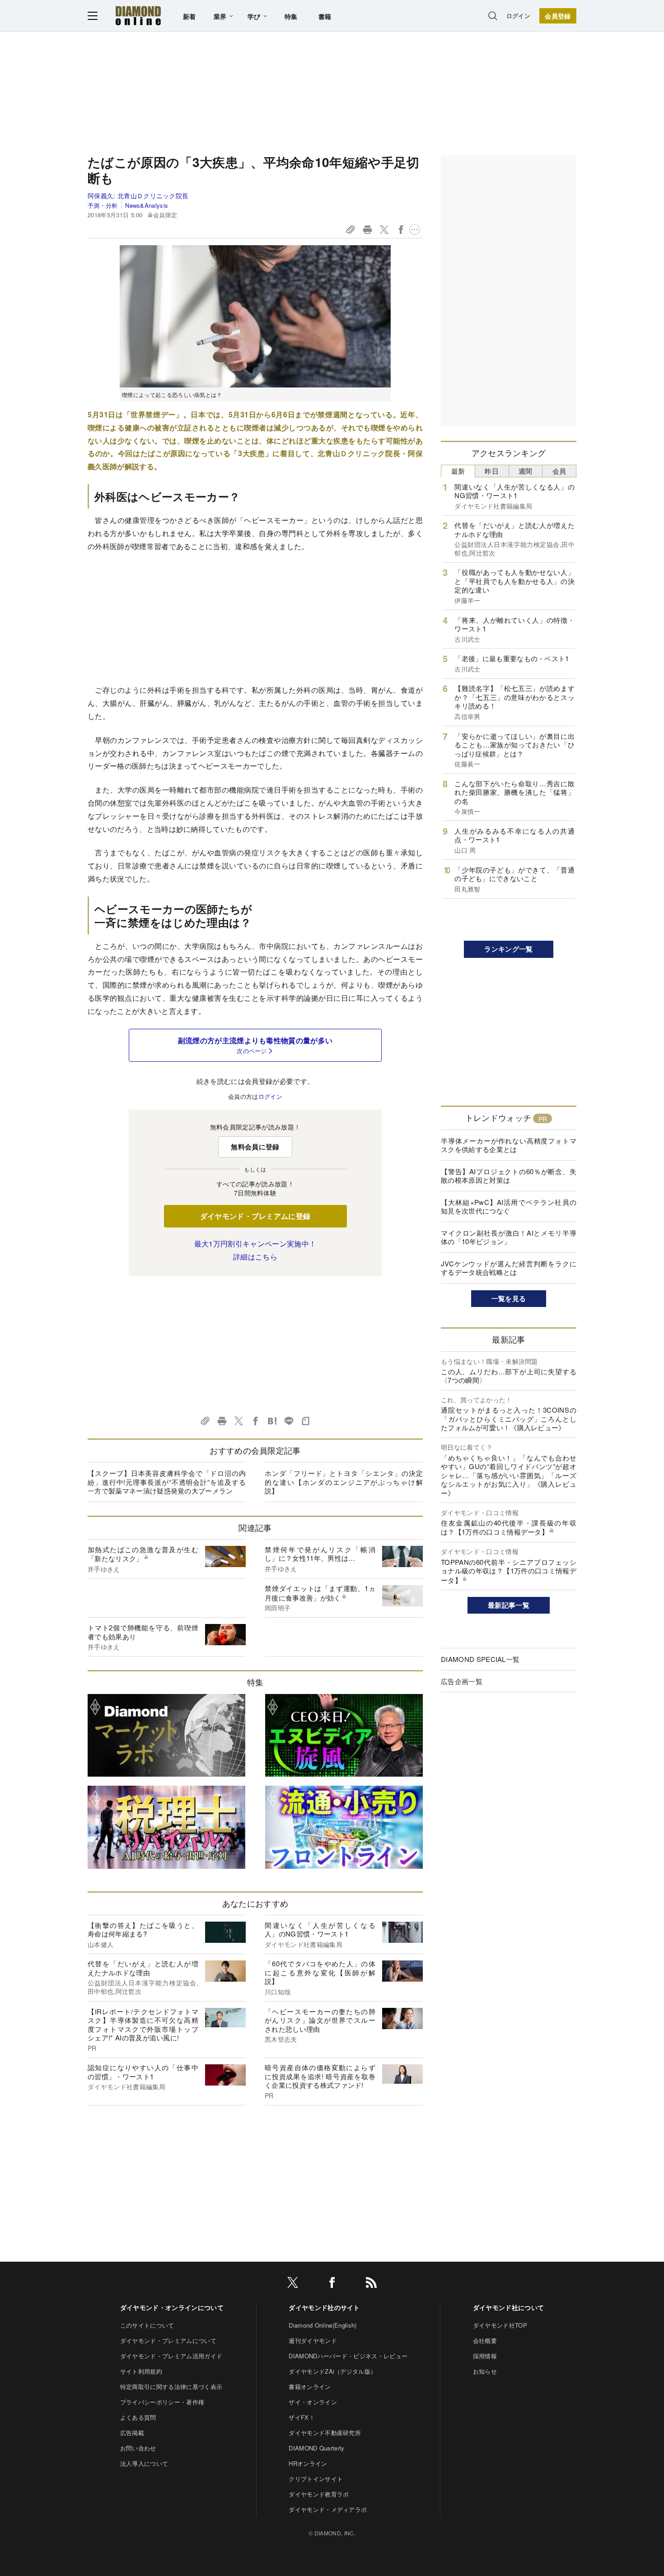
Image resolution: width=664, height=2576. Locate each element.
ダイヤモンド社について (509, 2307)
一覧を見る (509, 1298)
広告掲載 (132, 2433)
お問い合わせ (138, 2448)
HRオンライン (308, 2463)
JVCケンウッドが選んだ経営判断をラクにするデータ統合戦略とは (509, 1268)
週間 (526, 471)
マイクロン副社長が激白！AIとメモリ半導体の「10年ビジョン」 (509, 1237)
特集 (291, 16)
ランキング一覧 (508, 949)
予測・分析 (103, 205)
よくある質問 (138, 2417)
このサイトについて (147, 2325)
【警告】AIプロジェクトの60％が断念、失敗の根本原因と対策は (509, 1176)
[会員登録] (558, 16)
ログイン (518, 16)
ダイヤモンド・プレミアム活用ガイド (171, 2356)
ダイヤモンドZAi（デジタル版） (332, 2371)
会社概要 (485, 2340)
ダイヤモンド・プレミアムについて (168, 2340)
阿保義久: (138, 196)
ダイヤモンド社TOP (500, 2325)
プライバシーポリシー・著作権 (162, 2402)
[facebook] (332, 2284)
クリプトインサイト (316, 2479)
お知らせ (485, 2371)
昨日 (492, 471)
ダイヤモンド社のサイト (324, 2307)
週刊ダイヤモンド (313, 2340)
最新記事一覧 (509, 1605)
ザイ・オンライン (313, 2402)
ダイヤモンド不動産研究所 (325, 2433)
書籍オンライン (310, 2387)
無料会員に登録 (255, 1147)
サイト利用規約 (141, 2371)
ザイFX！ (302, 2417)
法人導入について (144, 2463)
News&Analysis (147, 205)
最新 (458, 471)
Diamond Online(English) (323, 2325)
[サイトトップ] (138, 16)
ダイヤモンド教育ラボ (319, 2494)
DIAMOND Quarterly (316, 2448)
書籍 (325, 16)
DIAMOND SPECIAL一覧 (480, 1659)
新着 (189, 16)
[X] (293, 2284)
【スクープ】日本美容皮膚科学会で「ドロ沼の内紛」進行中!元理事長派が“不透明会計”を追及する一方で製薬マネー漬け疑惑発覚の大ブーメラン (167, 1482)
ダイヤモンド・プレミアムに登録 (255, 1216)
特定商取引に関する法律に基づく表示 (171, 2387)
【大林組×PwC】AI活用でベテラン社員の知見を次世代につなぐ (509, 1206)
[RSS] (371, 2284)
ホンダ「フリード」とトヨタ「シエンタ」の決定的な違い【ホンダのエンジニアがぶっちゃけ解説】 (344, 1482)
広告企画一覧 (462, 1681)
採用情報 (485, 2356)
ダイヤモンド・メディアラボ (328, 2509)
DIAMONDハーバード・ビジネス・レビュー (348, 2356)
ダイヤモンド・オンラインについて (172, 2307)
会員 (559, 471)
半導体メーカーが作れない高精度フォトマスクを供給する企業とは (509, 1145)
